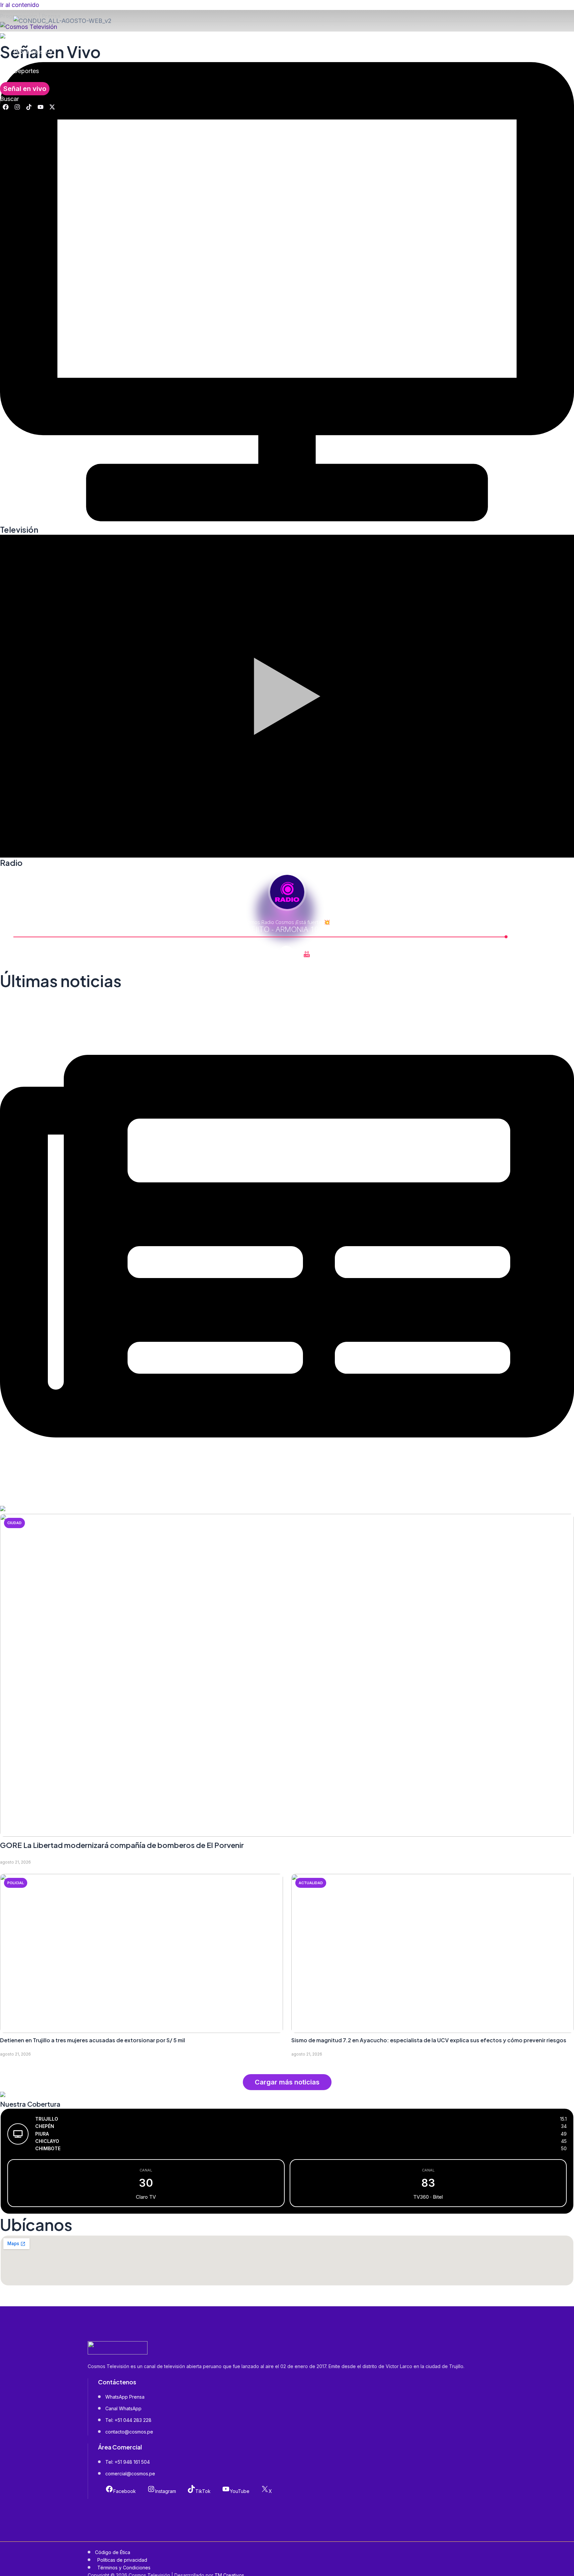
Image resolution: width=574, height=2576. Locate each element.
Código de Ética (113, 2552)
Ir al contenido (20, 5)
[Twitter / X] (52, 108)
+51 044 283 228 (133, 2420)
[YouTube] (41, 108)
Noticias (25, 42)
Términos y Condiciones (124, 2568)
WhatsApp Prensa (125, 2397)
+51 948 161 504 (132, 2462)
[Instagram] (17, 108)
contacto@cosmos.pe (129, 2432)
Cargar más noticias (287, 2082)
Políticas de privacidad (122, 2560)
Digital (22, 61)
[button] (25, 89)
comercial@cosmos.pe (130, 2474)
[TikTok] (29, 108)
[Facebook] (6, 108)
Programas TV (33, 52)
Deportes (26, 71)
